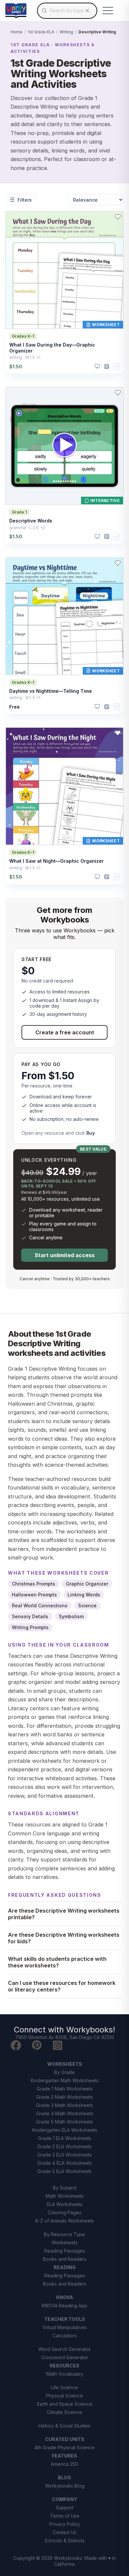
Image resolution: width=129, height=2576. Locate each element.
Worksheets (65, 2242)
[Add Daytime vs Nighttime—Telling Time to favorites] (118, 563)
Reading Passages (65, 2251)
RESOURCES (64, 2366)
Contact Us (64, 2532)
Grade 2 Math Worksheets (64, 2097)
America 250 (64, 2464)
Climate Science (64, 2412)
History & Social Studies (64, 2426)
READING (65, 2267)
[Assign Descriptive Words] (107, 536)
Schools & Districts (65, 2541)
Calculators (65, 2336)
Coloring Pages (64, 2212)
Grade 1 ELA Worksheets (65, 2138)
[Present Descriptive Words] (97, 537)
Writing (66, 32)
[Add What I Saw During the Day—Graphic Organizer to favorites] (118, 217)
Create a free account (65, 1032)
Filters (25, 200)
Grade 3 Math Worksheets (64, 2105)
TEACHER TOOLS (65, 2319)
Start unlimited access (65, 1255)
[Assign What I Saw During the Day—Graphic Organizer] (107, 367)
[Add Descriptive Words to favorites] (118, 393)
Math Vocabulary (65, 2374)
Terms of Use (65, 2516)
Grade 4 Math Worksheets (65, 2113)
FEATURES (64, 2456)
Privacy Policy (65, 2524)
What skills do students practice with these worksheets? (57, 1962)
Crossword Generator (65, 2357)
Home (17, 32)
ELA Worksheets (65, 2204)
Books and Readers (65, 2259)
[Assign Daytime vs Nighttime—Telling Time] (107, 707)
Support (65, 2508)
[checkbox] (116, 366)
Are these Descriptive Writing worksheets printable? (64, 1914)
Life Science (64, 2387)
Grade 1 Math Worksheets (65, 2089)
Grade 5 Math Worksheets (64, 2122)
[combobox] (67, 11)
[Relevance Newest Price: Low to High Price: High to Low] (96, 200)
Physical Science (64, 2396)
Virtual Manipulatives (65, 2327)
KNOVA (65, 2297)
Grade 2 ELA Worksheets (64, 2146)
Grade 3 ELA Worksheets (64, 2155)
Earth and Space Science (65, 2404)
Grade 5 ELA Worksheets (64, 2171)
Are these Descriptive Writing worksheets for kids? (64, 1938)
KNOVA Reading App (64, 2306)
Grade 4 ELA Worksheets (65, 2163)
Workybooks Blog (65, 2486)
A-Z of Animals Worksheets (64, 2221)
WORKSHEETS (65, 2064)
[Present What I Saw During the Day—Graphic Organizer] (97, 366)
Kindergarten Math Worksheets (65, 2080)
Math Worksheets (65, 2196)
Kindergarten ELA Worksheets (65, 2130)
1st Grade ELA (41, 32)
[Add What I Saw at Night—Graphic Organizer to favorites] (118, 733)
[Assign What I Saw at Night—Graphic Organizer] (107, 877)
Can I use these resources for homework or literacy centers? (62, 1986)
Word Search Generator (64, 2349)
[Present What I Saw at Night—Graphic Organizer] (97, 877)
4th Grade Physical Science (64, 2447)
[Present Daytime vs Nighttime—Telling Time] (97, 707)
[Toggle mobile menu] (108, 11)
